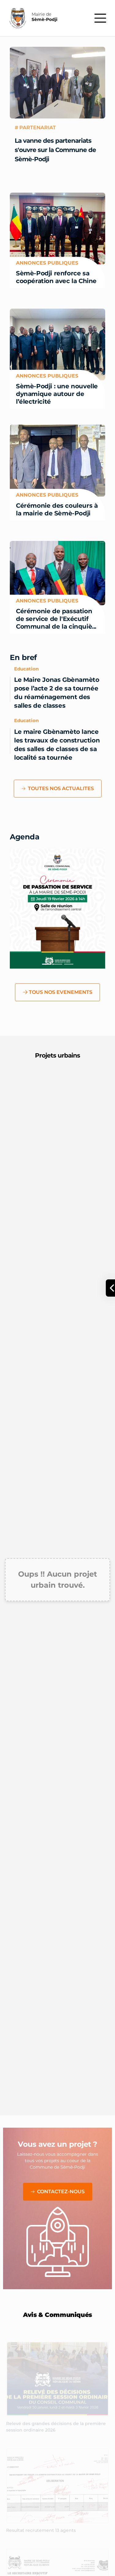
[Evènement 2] (58, 964)
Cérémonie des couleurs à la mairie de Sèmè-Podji (57, 509)
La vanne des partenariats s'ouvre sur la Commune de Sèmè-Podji (55, 150)
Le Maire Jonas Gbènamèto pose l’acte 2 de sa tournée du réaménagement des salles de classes (57, 693)
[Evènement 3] (69, 964)
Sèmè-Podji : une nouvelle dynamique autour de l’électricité (57, 394)
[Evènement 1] (47, 964)
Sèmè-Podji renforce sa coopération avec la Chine (56, 277)
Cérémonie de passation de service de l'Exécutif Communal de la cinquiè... (56, 618)
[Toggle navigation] (100, 18)
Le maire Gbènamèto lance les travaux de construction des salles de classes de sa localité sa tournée (57, 745)
